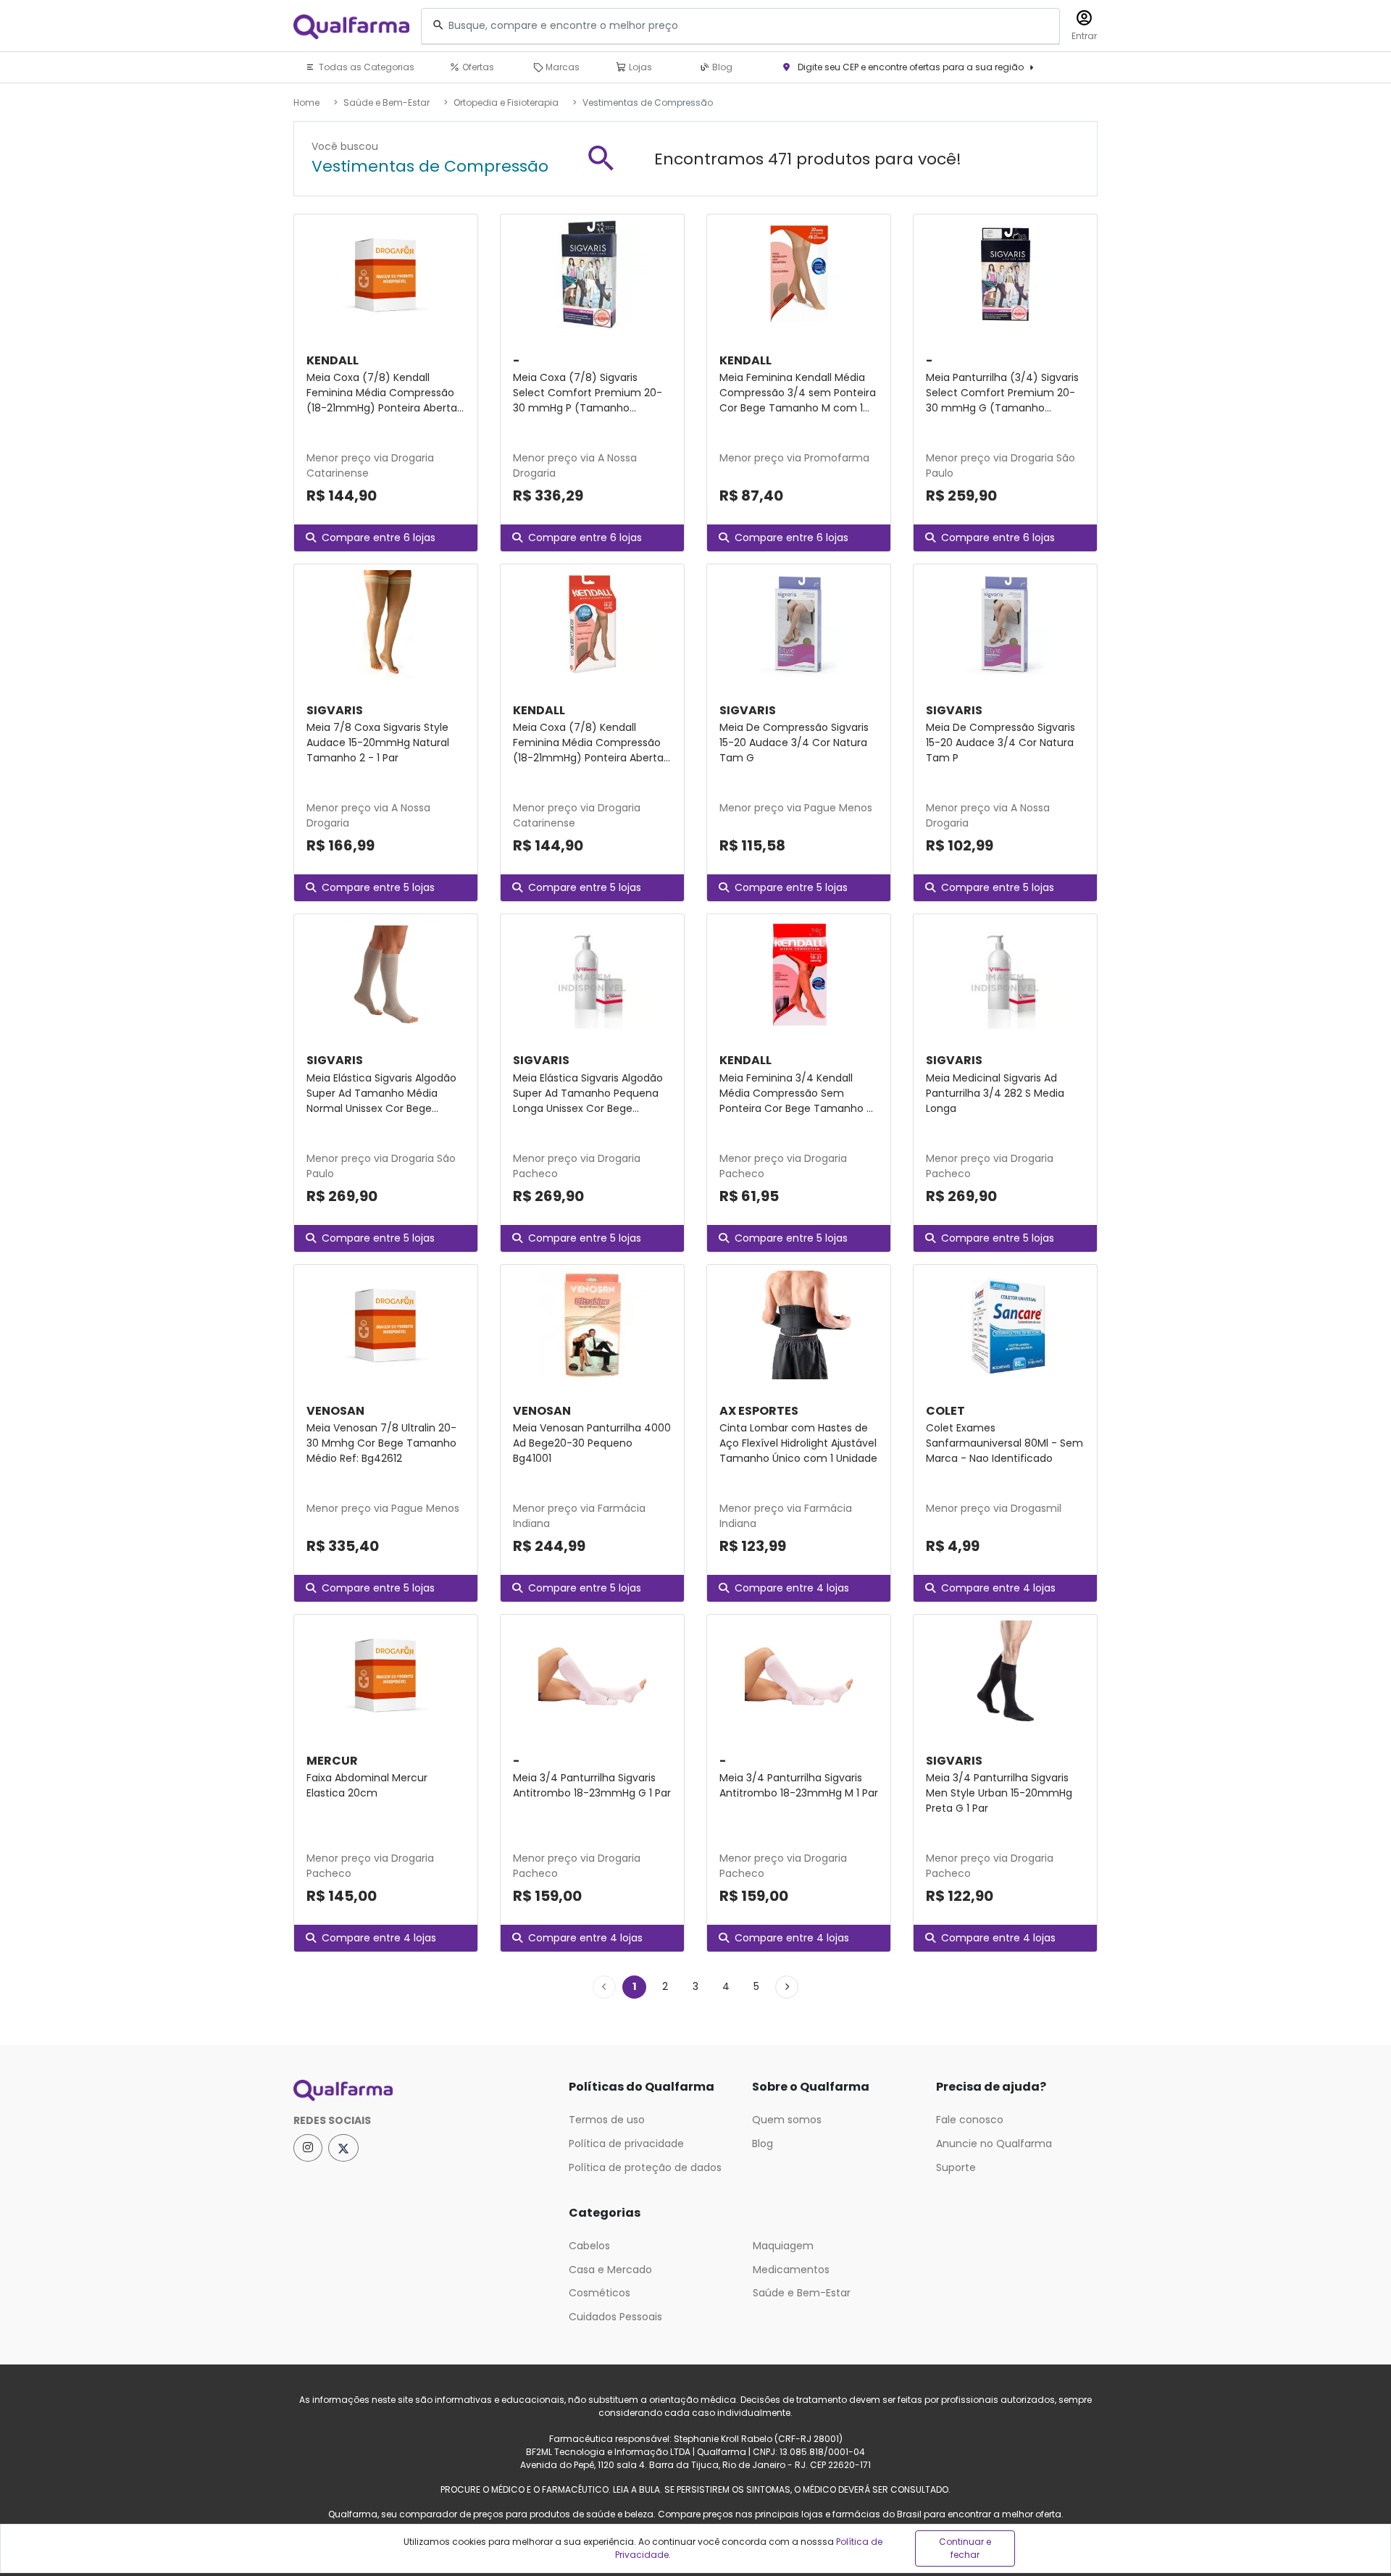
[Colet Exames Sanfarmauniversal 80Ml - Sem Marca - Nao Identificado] (1005, 1325)
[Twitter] (343, 2148)
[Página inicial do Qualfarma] (420, 2091)
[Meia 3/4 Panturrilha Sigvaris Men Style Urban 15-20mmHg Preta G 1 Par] (1005, 1675)
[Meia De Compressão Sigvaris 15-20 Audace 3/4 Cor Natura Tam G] (799, 624)
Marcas (561, 67)
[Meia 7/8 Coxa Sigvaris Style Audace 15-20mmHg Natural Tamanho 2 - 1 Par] (386, 624)
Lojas (639, 67)
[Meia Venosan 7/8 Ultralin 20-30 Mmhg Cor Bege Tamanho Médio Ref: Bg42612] (386, 1325)
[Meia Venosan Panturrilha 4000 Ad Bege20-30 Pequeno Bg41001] (592, 1325)
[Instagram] (308, 2148)
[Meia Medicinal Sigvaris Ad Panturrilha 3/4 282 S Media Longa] (1005, 974)
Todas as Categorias (365, 67)
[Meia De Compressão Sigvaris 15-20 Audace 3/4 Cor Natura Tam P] (1005, 624)
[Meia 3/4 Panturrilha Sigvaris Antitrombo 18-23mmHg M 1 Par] (799, 1675)
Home (306, 103)
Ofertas (477, 67)
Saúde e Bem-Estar (387, 103)
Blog (721, 67)
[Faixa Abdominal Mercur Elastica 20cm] (386, 1675)
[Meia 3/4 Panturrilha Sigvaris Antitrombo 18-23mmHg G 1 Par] (592, 1675)
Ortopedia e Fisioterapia (506, 103)
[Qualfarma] (351, 26)
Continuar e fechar (965, 2548)
